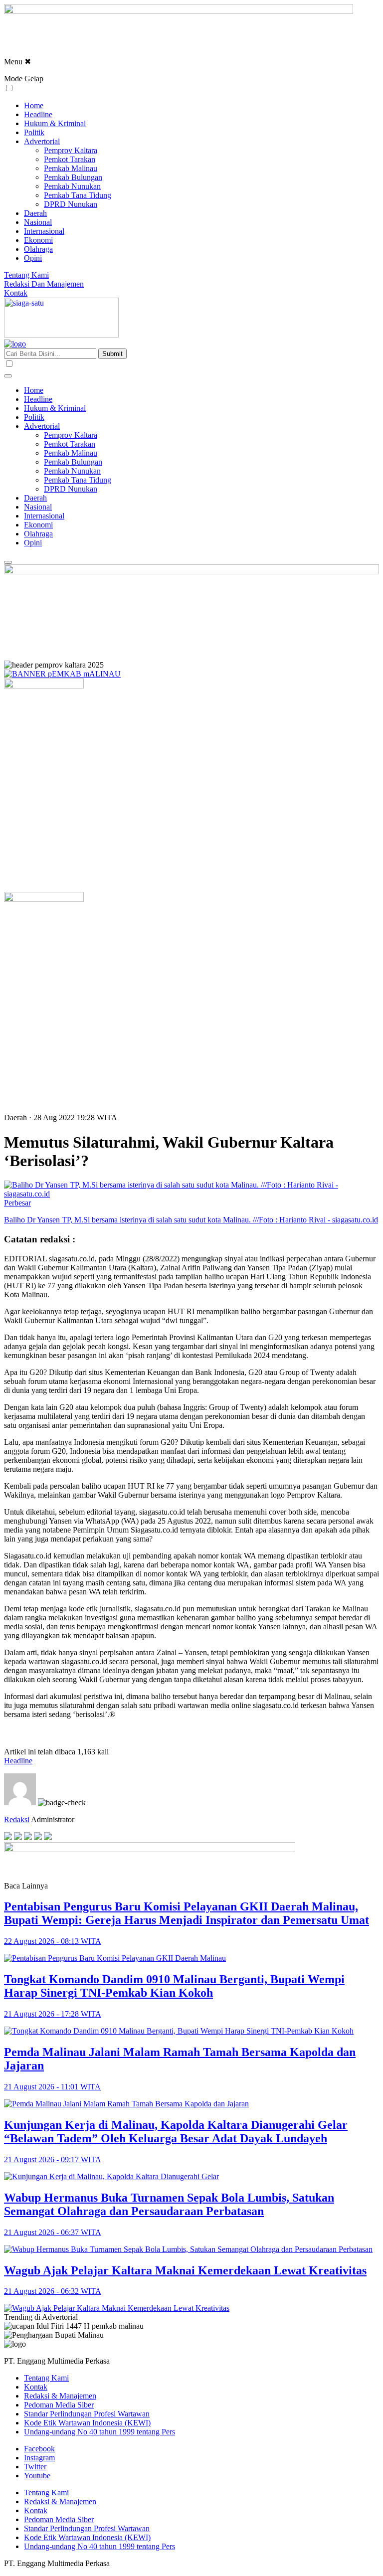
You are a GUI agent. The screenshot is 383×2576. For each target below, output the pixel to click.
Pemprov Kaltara (71, 150)
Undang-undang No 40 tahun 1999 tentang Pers (99, 2432)
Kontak (16, 293)
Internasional (44, 231)
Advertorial (42, 141)
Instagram (39, 2458)
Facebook (39, 2449)
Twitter (35, 2467)
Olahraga (38, 249)
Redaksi (17, 1819)
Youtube (37, 2476)
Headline (38, 114)
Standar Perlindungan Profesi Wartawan (87, 2414)
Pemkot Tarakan (70, 159)
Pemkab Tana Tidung (78, 195)
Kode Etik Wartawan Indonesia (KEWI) (87, 2423)
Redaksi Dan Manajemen (44, 284)
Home (34, 105)
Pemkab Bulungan (73, 177)
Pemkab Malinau (71, 168)
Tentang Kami (26, 275)
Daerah (35, 213)
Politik (34, 132)
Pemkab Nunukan (72, 186)
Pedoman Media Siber (59, 2405)
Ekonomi (38, 240)
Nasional (38, 222)
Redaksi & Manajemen (60, 2396)
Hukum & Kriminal (55, 123)
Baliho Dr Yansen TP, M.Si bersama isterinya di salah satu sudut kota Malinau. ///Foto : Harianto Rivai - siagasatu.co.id (191, 1220)
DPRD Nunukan (71, 204)
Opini (33, 258)
